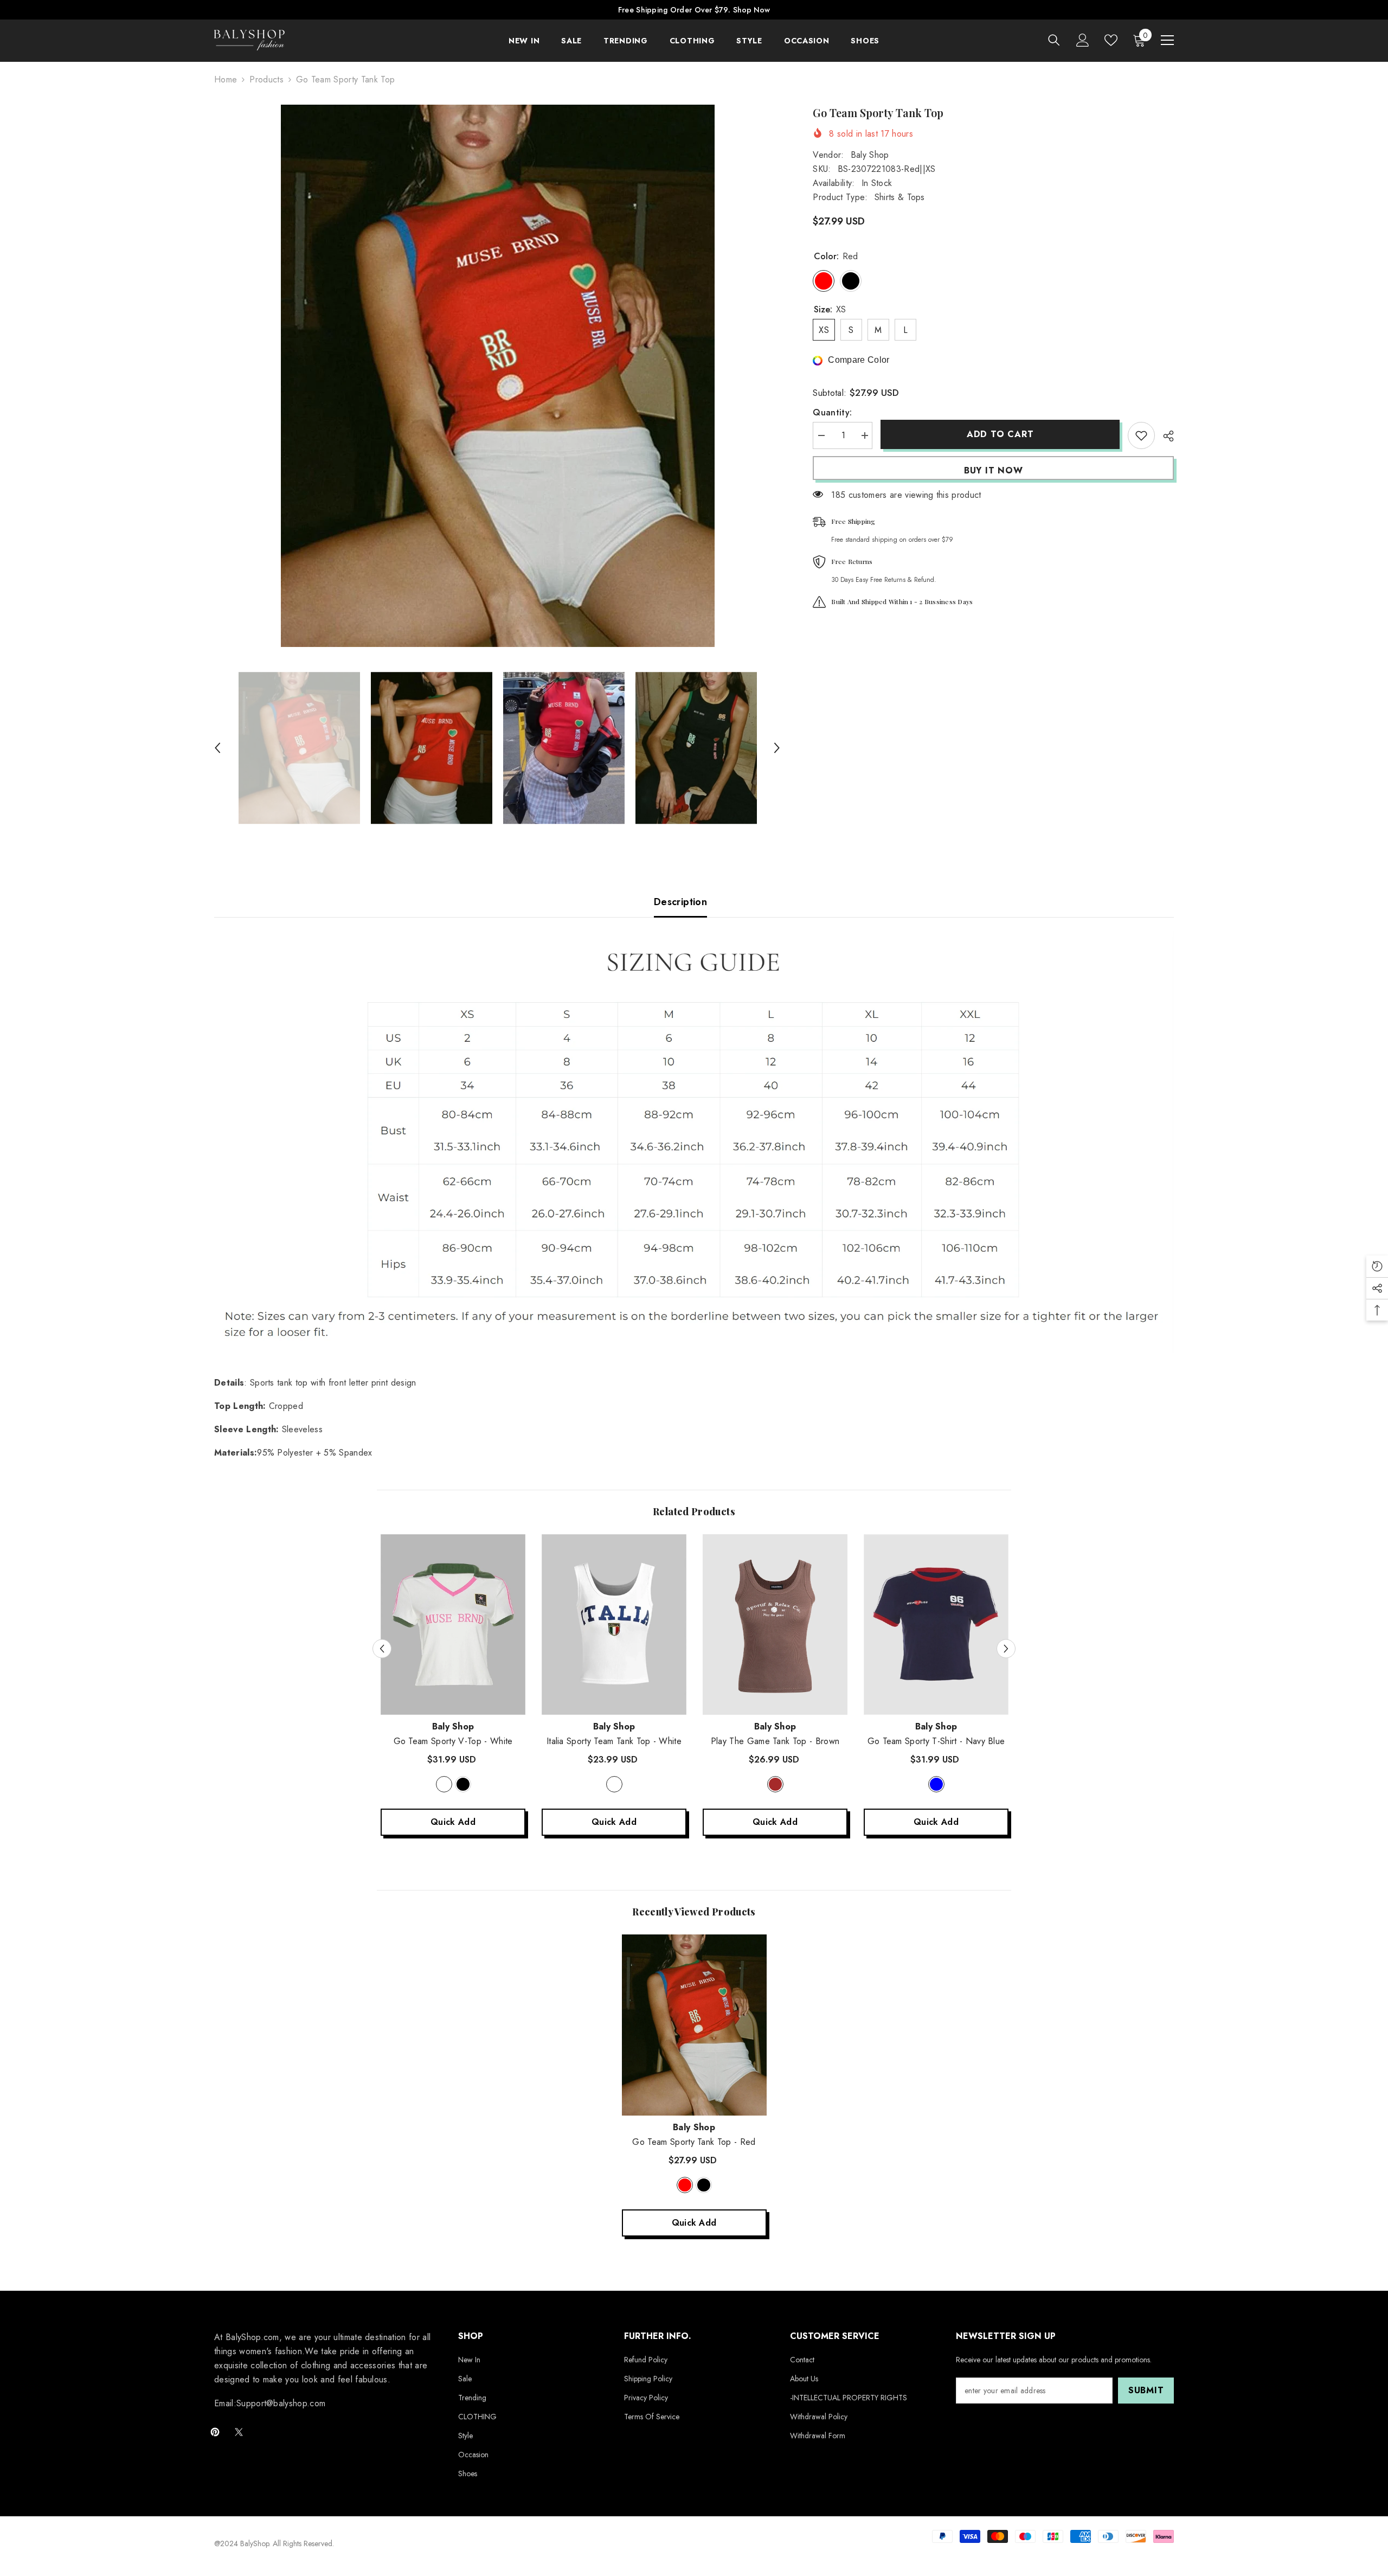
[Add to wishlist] (1141, 435)
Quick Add (453, 1822)
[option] (497, 376)
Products (266, 79)
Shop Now (751, 10)
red (685, 2185)
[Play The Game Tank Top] (775, 1625)
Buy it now (994, 470)
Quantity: (832, 412)
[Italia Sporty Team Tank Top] (614, 1625)
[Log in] (1083, 40)
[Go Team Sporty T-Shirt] (936, 1625)
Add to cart (1000, 434)
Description (680, 902)
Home (226, 79)
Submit (1146, 2390)
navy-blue (936, 1784)
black (463, 1784)
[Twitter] (239, 2432)
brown (775, 1784)
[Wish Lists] (1111, 40)
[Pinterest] (215, 2432)
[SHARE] (1164, 436)
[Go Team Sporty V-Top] (453, 1625)
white (444, 1784)
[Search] (1054, 40)
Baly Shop (870, 155)
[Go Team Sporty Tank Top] (694, 2025)
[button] (217, 748)
